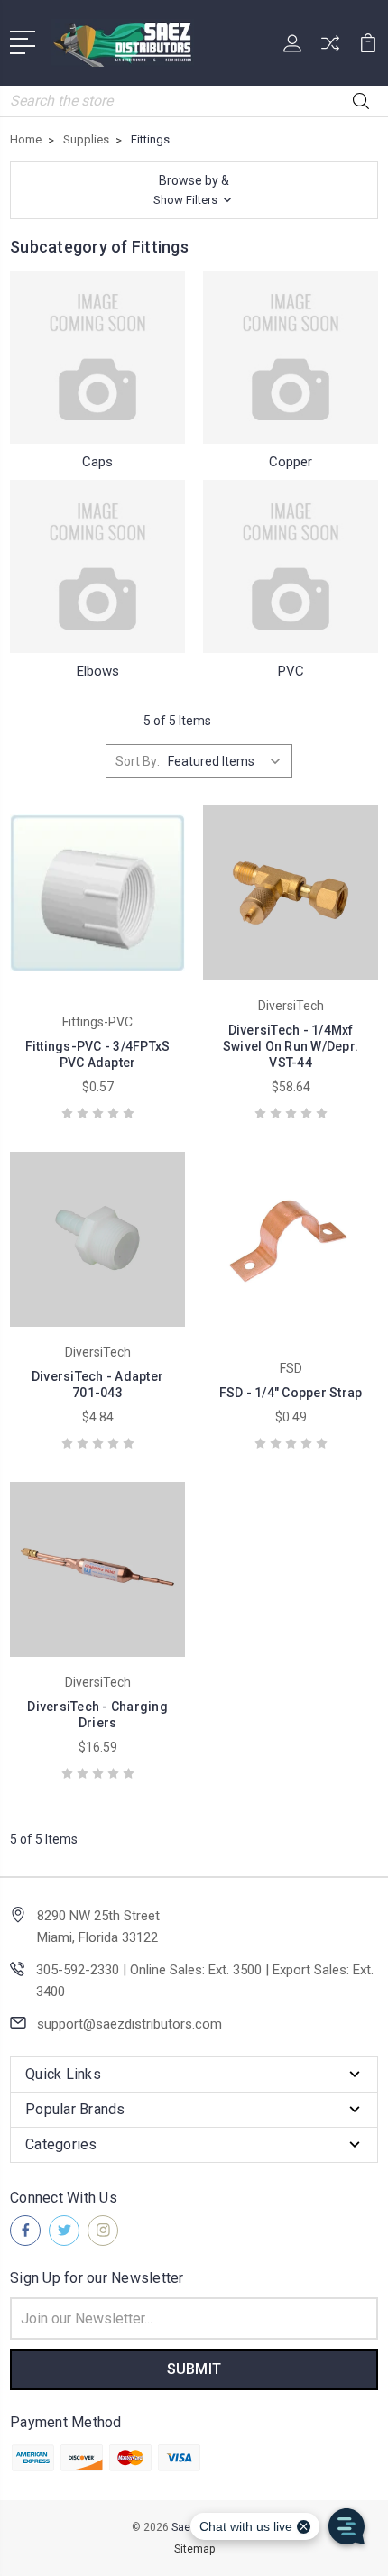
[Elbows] (97, 566)
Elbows (98, 671)
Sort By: (138, 761)
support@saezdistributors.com (129, 2024)
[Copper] (291, 357)
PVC (291, 671)
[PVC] (291, 566)
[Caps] (97, 357)
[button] (194, 190)
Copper (291, 462)
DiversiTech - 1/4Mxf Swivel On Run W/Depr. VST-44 (291, 1046)
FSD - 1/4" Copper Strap (291, 1393)
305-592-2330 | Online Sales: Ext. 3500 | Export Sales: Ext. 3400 (205, 1981)
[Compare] (330, 49)
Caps (97, 462)
